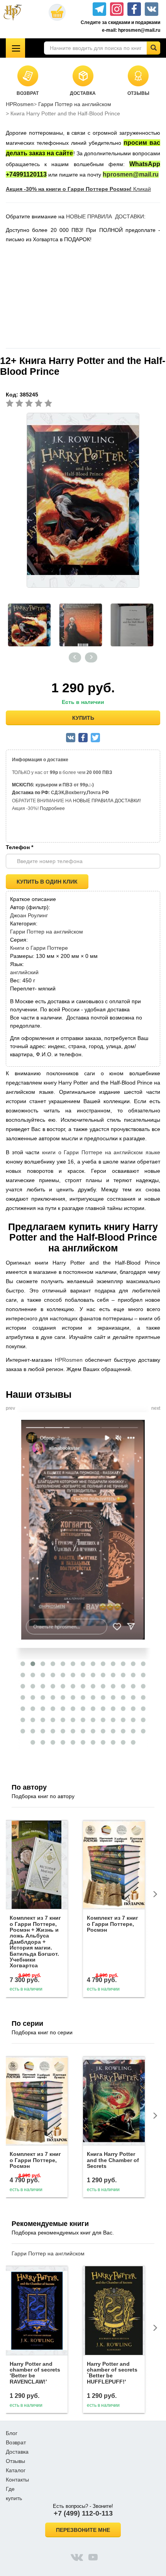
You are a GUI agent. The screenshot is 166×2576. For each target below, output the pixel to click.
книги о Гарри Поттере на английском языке (101, 1152)
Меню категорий (15, 48)
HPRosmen (20, 104)
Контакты (17, 2480)
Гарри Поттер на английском (75, 104)
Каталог (16, 2470)
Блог (12, 2433)
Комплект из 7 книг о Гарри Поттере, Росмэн (113, 1924)
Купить (83, 718)
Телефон (19, 847)
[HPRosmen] (16, 12)
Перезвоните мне (83, 2530)
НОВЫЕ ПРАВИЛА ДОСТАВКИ (105, 216)
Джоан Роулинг (29, 915)
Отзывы (15, 2461)
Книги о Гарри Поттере (39, 948)
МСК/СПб (22, 785)
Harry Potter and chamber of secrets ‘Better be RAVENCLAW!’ (35, 2373)
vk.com (77, 2557)
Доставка (17, 2452)
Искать (153, 48)
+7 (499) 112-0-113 (83, 2513)
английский (24, 972)
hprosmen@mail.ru (131, 174)
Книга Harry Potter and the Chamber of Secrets (113, 2160)
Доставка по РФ (30, 793)
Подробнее (52, 808)
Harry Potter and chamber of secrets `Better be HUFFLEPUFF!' (112, 2373)
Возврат (16, 2442)
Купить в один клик (47, 882)
